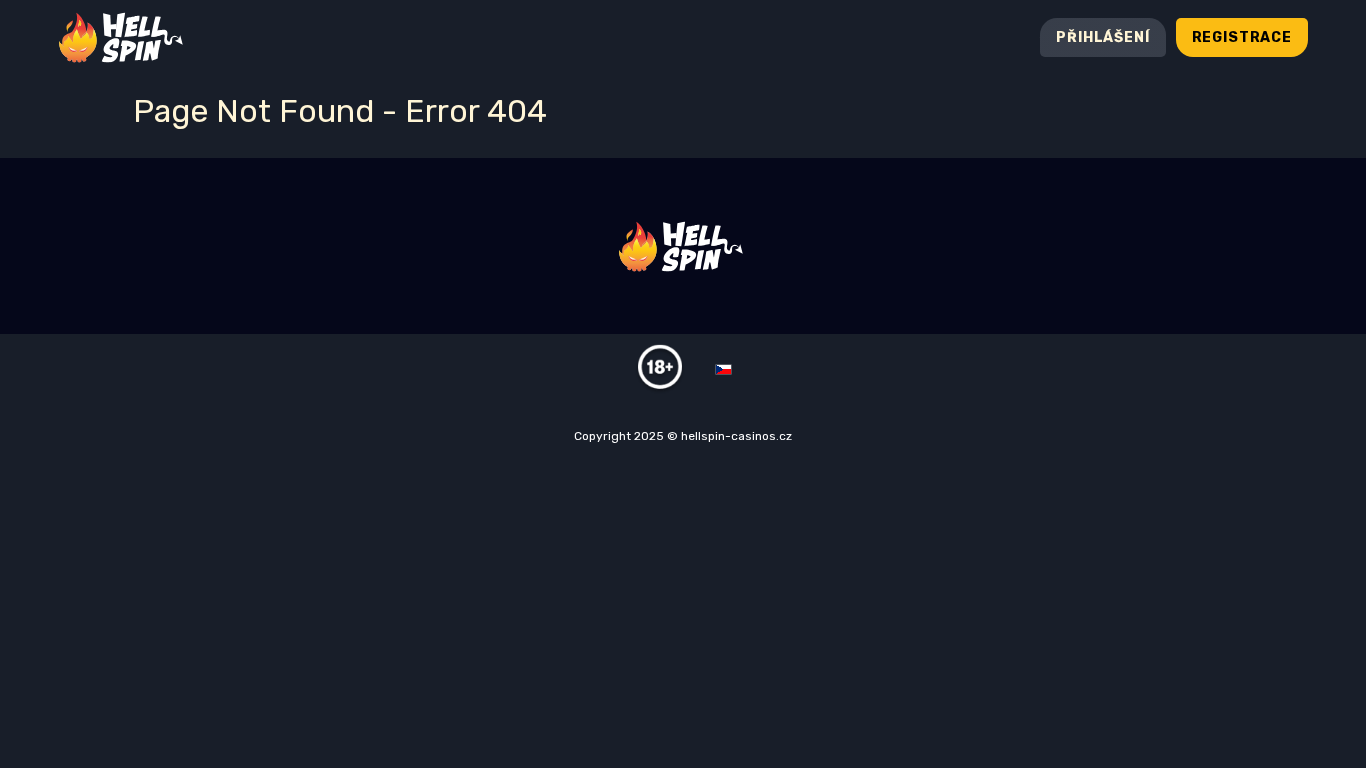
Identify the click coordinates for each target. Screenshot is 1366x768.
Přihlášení (1102, 37)
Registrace (1242, 37)
